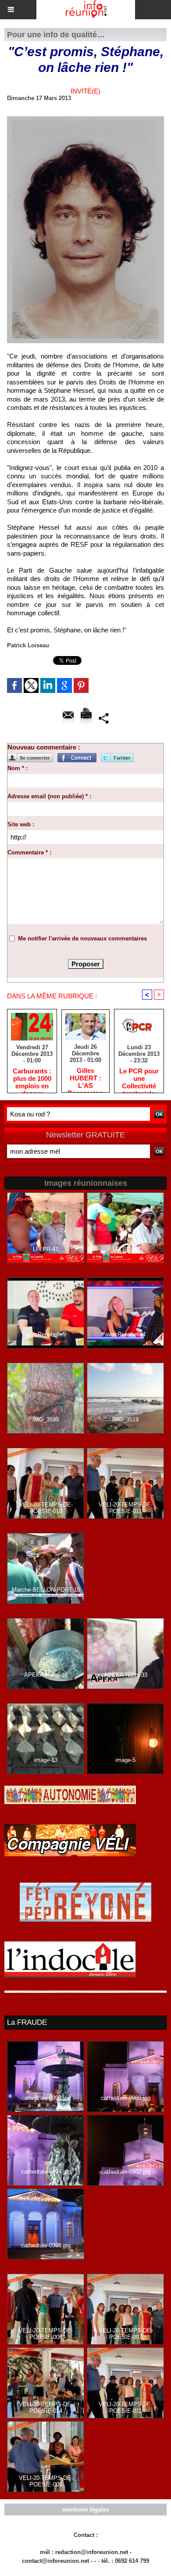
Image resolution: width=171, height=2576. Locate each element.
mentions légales (85, 2510)
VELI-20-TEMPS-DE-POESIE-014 (46, 2407)
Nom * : (18, 768)
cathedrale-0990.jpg (46, 2098)
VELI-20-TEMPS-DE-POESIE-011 (126, 1508)
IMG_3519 (125, 1419)
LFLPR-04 (125, 1249)
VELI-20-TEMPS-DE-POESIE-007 (126, 2334)
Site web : (21, 824)
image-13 (46, 1760)
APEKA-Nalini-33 (126, 1675)
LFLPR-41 (46, 1249)
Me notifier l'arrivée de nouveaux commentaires (82, 938)
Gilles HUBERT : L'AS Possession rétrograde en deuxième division (85, 1078)
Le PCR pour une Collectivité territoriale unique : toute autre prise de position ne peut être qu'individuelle (139, 1078)
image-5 (125, 1760)
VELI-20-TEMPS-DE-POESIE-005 (46, 2481)
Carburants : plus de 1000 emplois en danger (32, 1078)
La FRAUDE (27, 2022)
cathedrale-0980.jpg (126, 2098)
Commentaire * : (29, 852)
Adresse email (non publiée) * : (49, 796)
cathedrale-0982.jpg (126, 2172)
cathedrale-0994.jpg (46, 2172)
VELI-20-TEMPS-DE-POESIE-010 (46, 1508)
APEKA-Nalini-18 (46, 1675)
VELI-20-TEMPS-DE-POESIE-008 (46, 2334)
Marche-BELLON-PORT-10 (46, 1590)
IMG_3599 (46, 1419)
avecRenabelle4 (125, 1334)
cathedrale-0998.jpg (46, 2245)
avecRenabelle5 (46, 1334)
